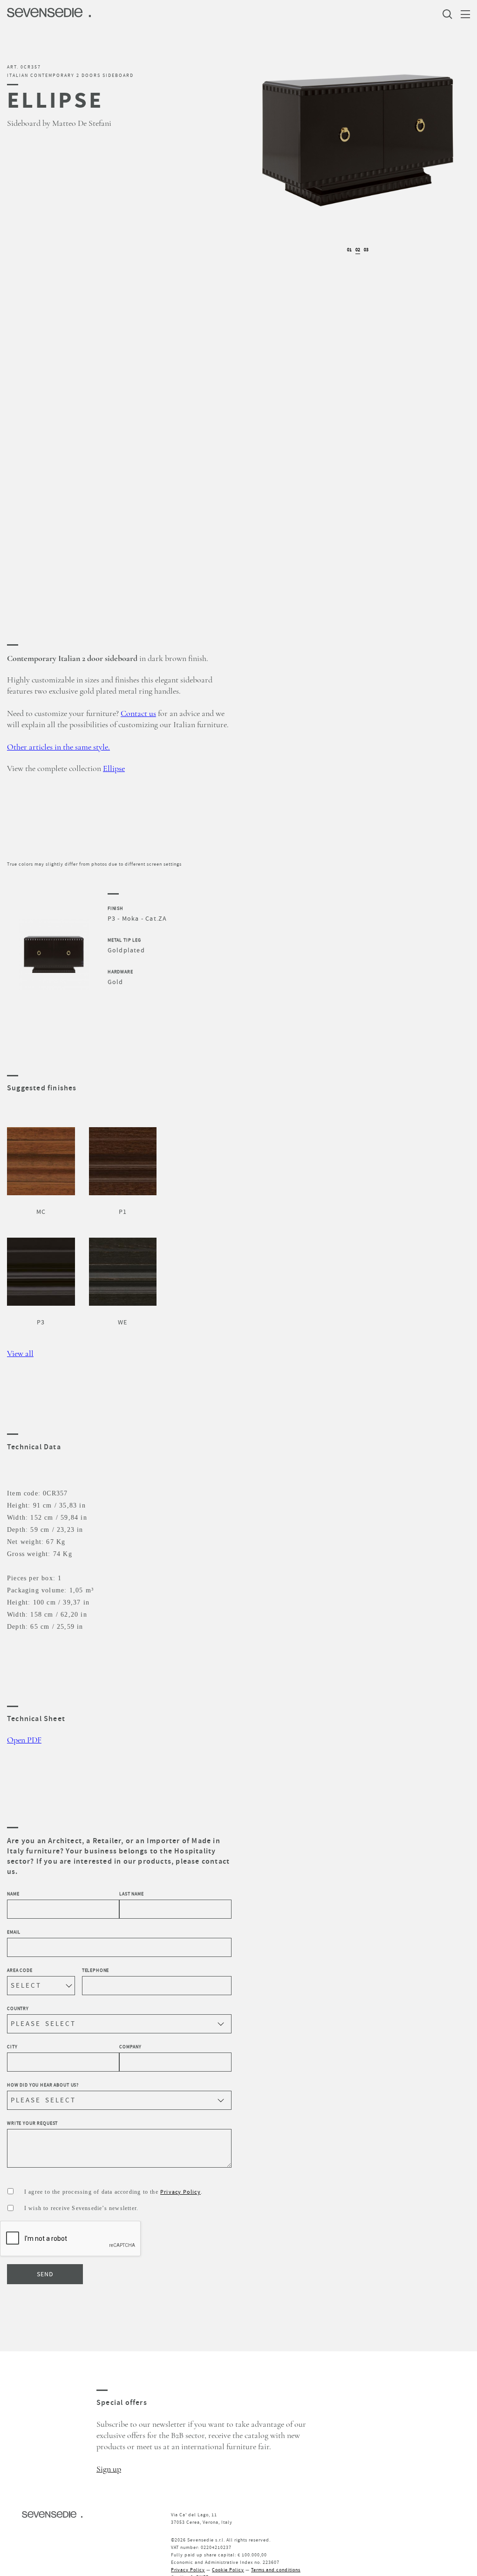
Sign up (109, 2469)
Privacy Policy (181, 2192)
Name (13, 1894)
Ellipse (114, 769)
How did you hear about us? (43, 2085)
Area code (20, 1970)
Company (130, 2047)
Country (18, 2008)
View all (20, 1354)
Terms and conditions (276, 2570)
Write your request (32, 2123)
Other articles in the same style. (58, 747)
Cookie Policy (228, 2570)
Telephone (96, 1970)
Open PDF (24, 1740)
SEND (45, 2274)
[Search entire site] (450, 14)
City (12, 2047)
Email (14, 1932)
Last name (132, 1894)
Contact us (138, 714)
